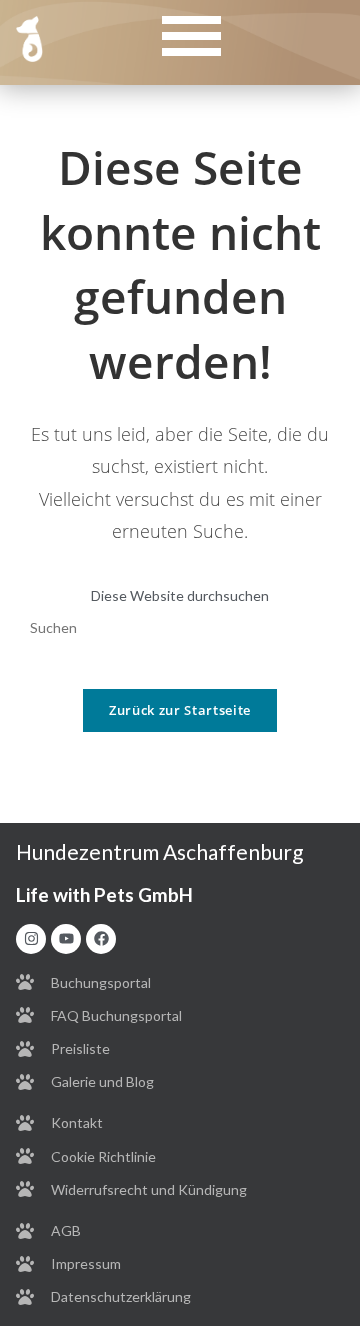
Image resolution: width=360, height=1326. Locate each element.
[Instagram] (31, 939)
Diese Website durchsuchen (180, 595)
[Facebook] (101, 939)
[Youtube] (66, 939)
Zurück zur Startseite (180, 710)
